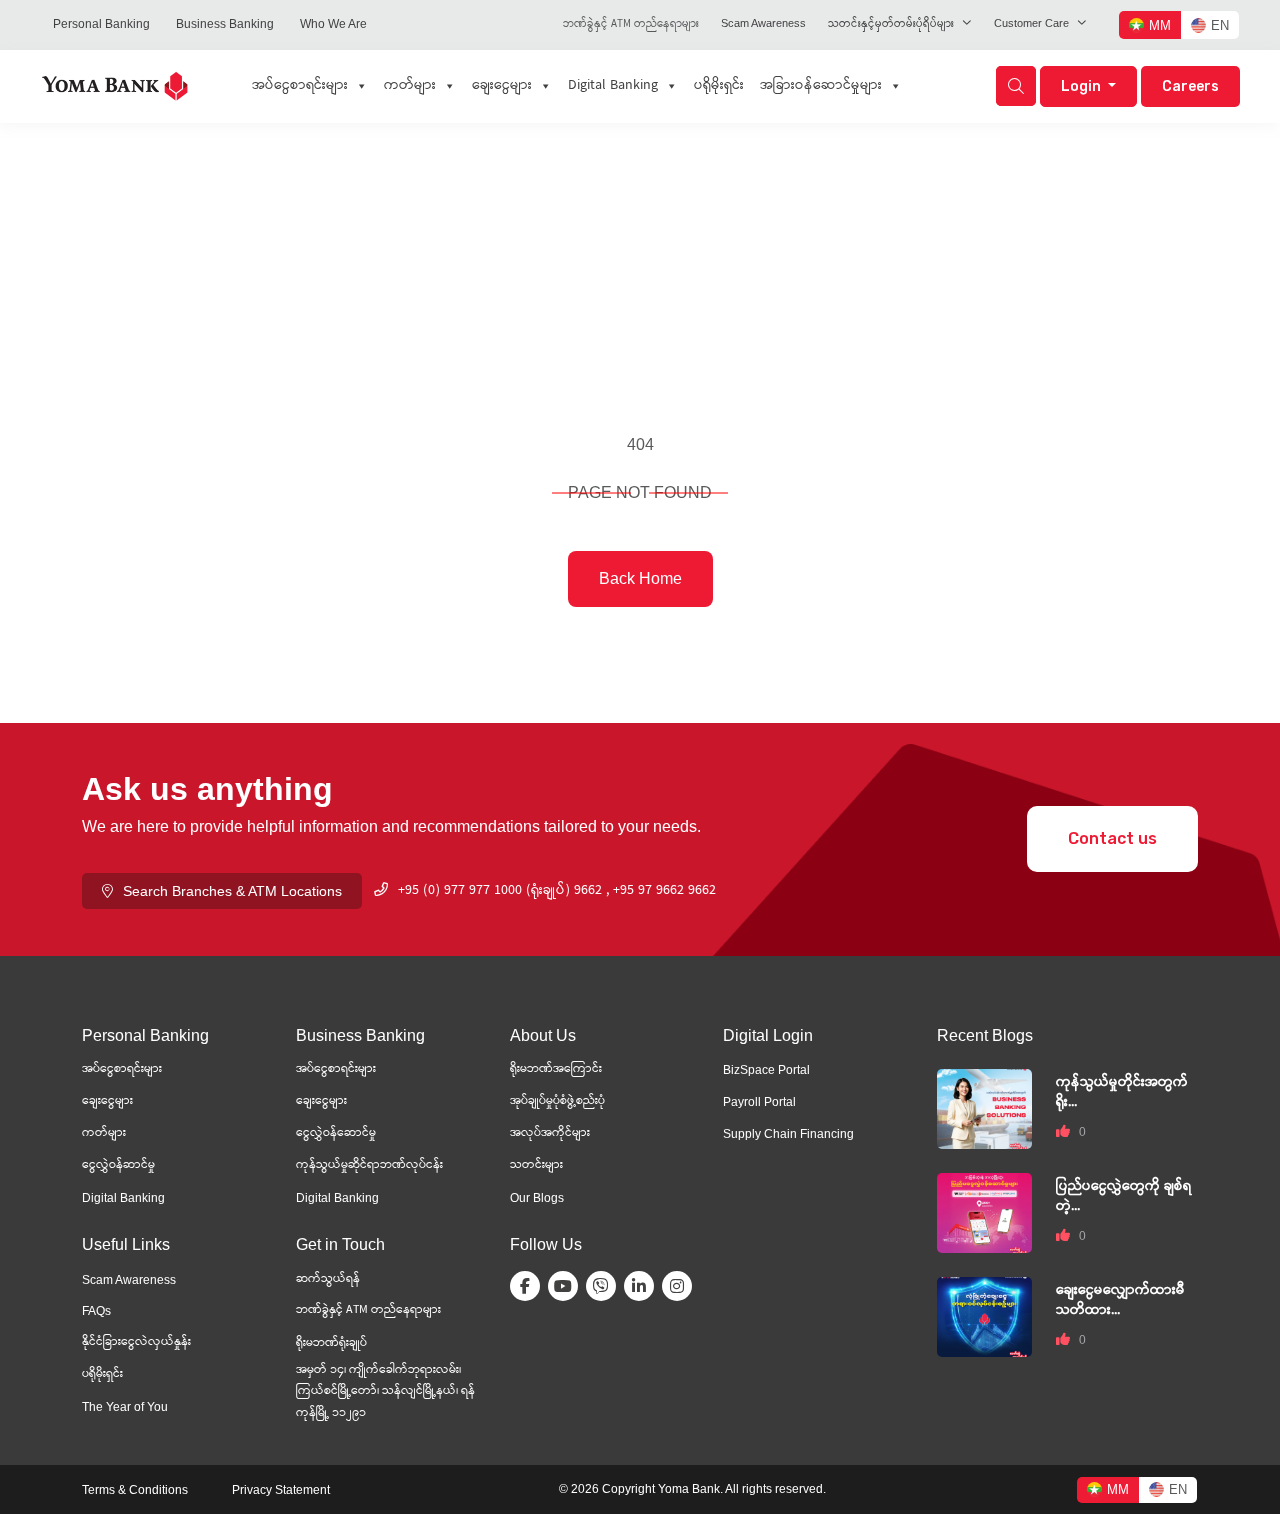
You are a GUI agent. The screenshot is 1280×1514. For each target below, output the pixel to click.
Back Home (640, 578)
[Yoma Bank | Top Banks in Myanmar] (115, 84)
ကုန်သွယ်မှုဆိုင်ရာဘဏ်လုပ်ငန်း (369, 1165)
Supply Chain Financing (788, 1134)
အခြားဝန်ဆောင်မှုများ (821, 86)
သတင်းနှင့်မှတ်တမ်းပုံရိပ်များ (891, 24)
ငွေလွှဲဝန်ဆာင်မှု (118, 1165)
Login (1082, 86)
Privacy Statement (281, 1490)
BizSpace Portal (766, 1070)
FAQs (96, 1311)
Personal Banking (101, 24)
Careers (1190, 86)
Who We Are (333, 24)
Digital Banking (613, 86)
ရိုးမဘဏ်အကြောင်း (556, 1069)
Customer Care (1031, 23)
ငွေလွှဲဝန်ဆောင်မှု (336, 1133)
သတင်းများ (536, 1165)
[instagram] (681, 1286)
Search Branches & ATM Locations (232, 891)
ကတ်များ (410, 86)
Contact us (1112, 838)
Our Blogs (537, 1198)
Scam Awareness (763, 23)
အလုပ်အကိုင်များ (550, 1133)
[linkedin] (643, 1286)
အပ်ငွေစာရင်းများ (300, 86)
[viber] (605, 1286)
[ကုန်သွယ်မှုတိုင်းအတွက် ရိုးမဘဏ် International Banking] (984, 1108)
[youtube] (567, 1286)
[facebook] (529, 1286)
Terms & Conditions (135, 1490)
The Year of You (125, 1407)
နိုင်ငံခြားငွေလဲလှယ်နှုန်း (136, 1342)
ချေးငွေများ (502, 86)
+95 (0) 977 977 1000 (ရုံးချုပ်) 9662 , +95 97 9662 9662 (557, 891)
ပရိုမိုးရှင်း (719, 86)
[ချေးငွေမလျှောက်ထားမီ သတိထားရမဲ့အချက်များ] (984, 1316)
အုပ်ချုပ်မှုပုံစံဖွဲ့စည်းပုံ (557, 1101)
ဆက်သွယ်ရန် (328, 1279)
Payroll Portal (759, 1102)
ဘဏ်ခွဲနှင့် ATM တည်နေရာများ (631, 24)
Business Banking (225, 24)
